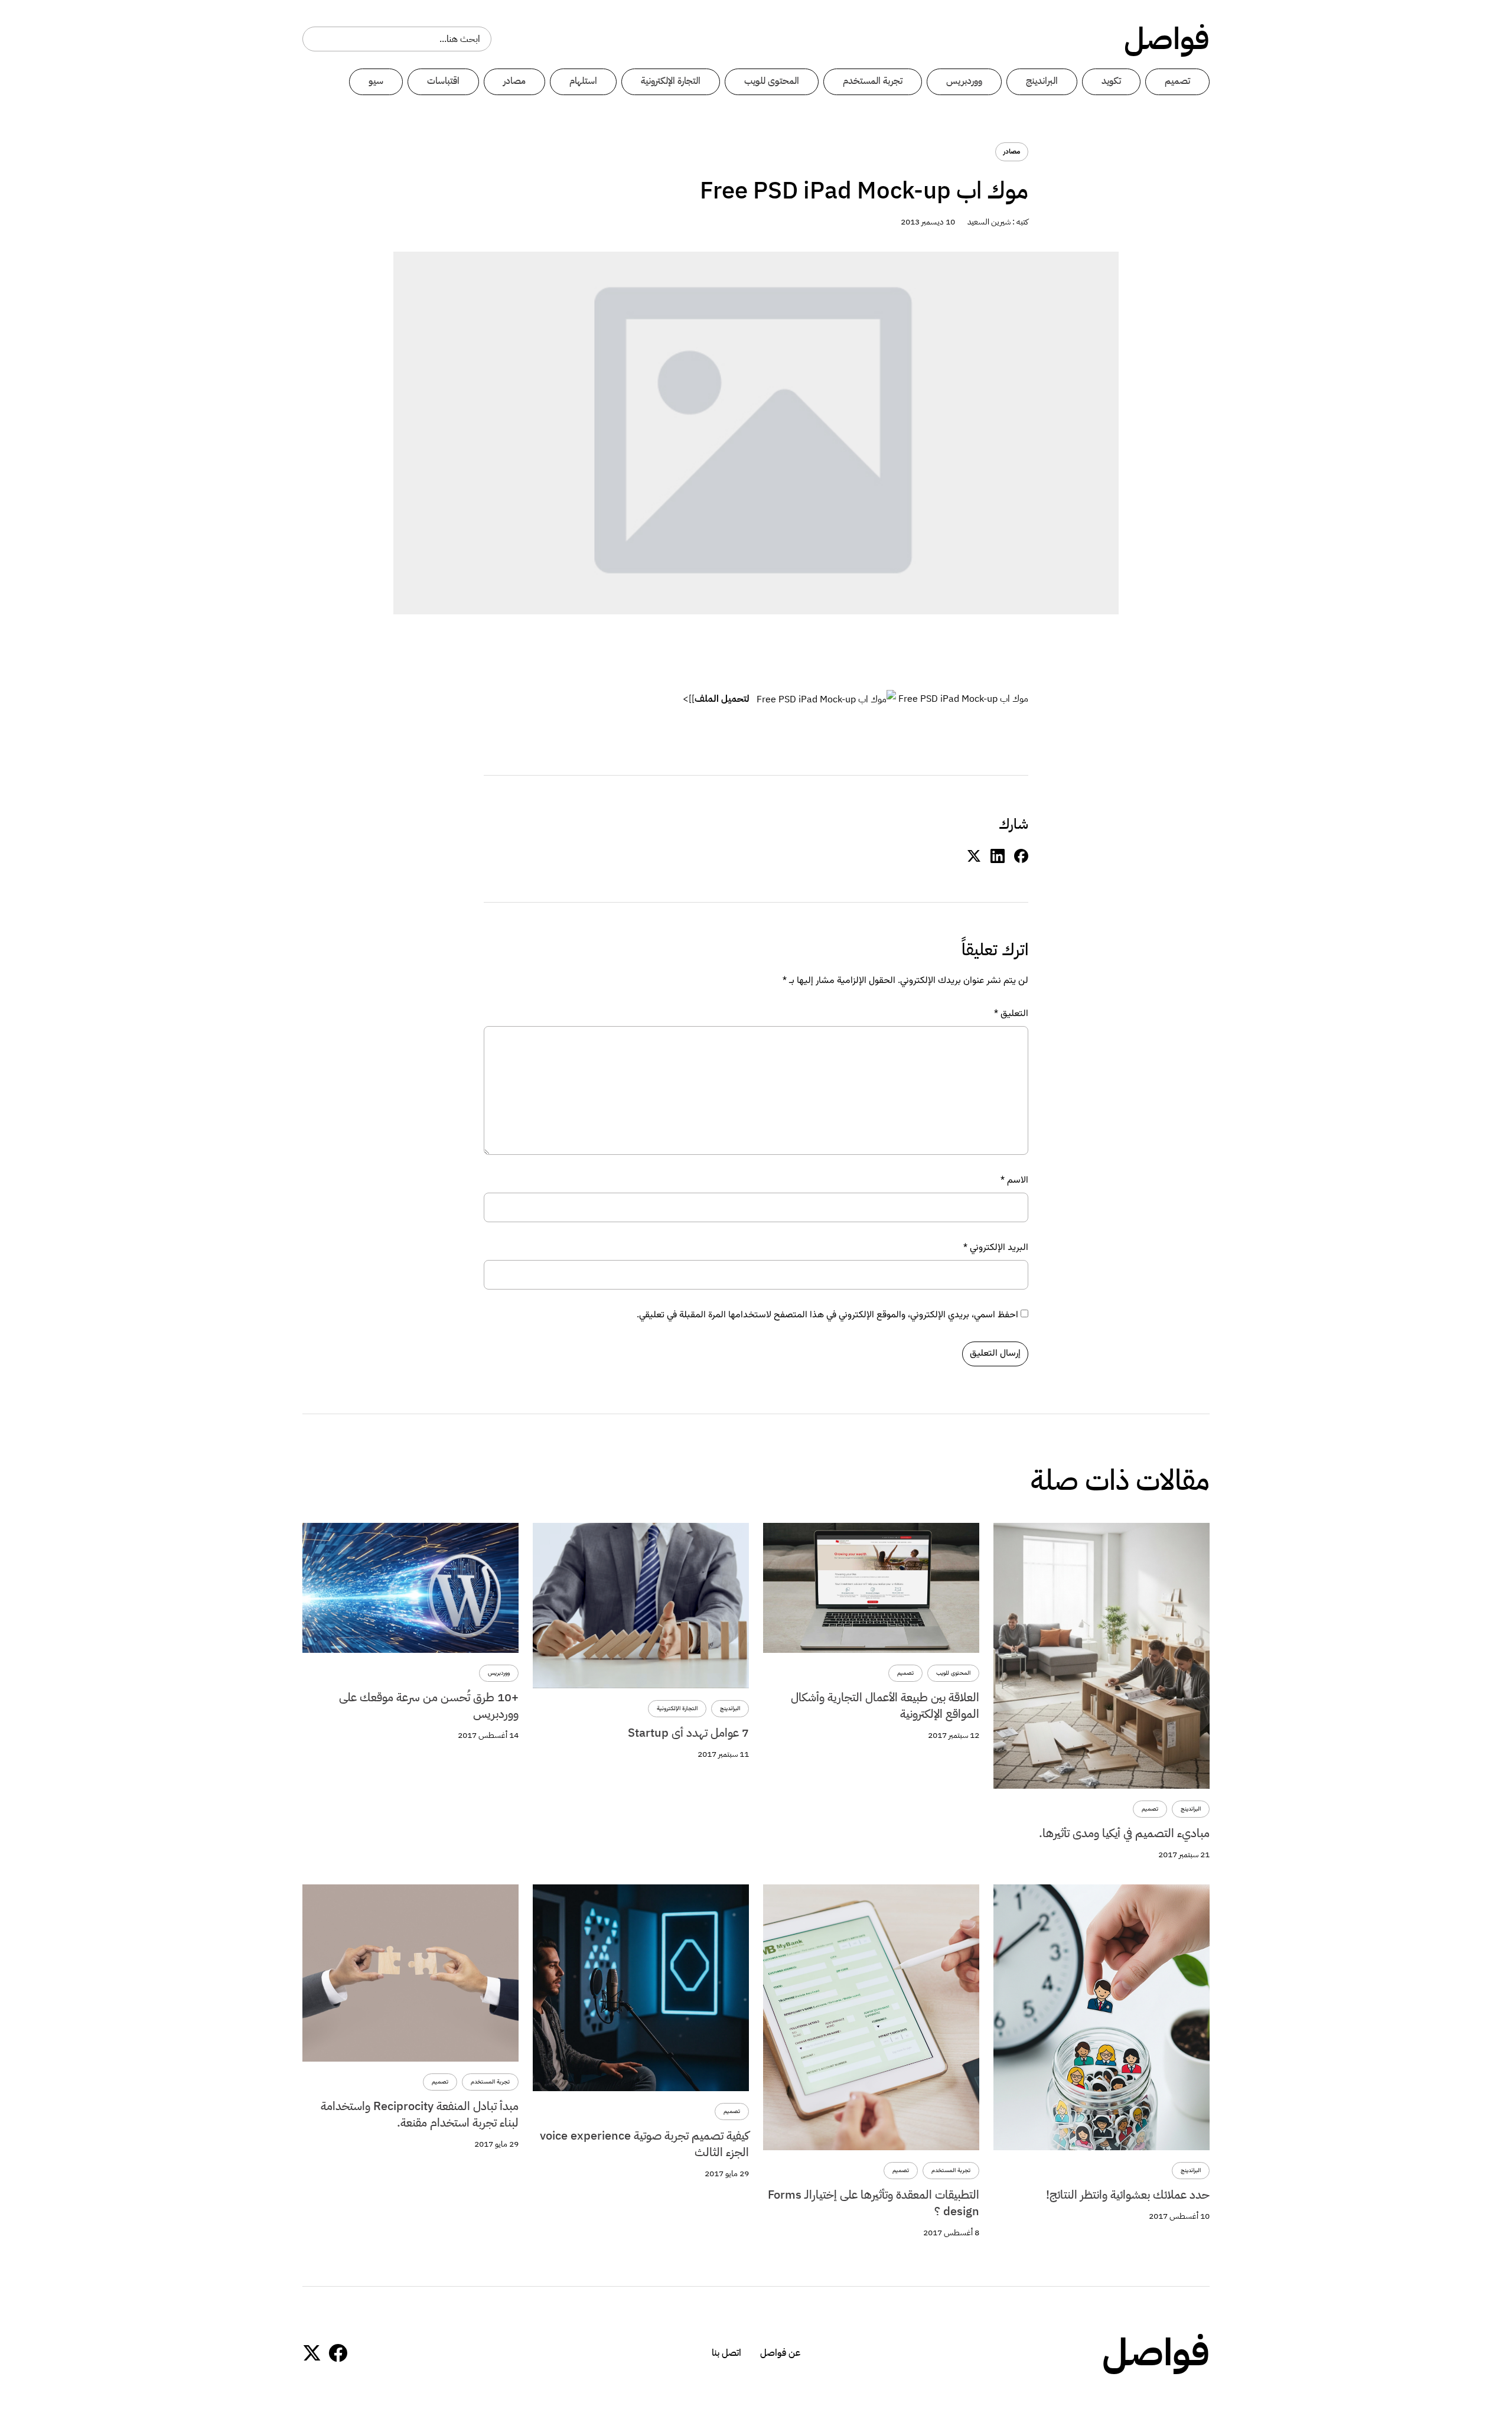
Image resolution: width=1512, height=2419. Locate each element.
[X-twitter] (312, 2353)
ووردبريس (964, 81)
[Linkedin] (998, 857)
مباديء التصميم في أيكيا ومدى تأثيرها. (1124, 1833)
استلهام (583, 81)
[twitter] (974, 857)
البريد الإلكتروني (996, 1248)
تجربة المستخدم (873, 81)
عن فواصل (780, 2353)
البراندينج (1042, 81)
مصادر (514, 81)
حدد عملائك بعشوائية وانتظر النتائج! (1128, 2195)
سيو (376, 81)
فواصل (1167, 39)
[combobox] (397, 39)
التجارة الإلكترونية (671, 81)
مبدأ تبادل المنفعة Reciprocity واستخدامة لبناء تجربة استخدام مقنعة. (420, 2114)
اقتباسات (443, 81)
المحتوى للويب (772, 81)
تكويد (1111, 81)
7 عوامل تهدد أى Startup (688, 1733)
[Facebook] (338, 2353)
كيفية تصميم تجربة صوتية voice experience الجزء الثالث (644, 2144)
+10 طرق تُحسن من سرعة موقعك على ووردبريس (429, 1705)
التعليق (1011, 1014)
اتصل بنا (726, 2353)
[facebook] (1021, 857)
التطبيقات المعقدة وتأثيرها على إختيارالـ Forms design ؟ (874, 2203)
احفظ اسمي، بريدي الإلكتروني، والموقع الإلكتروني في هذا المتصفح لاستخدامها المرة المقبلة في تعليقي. (827, 1316)
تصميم (1177, 81)
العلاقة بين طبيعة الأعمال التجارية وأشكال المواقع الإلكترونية (885, 1705)
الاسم (1014, 1181)
